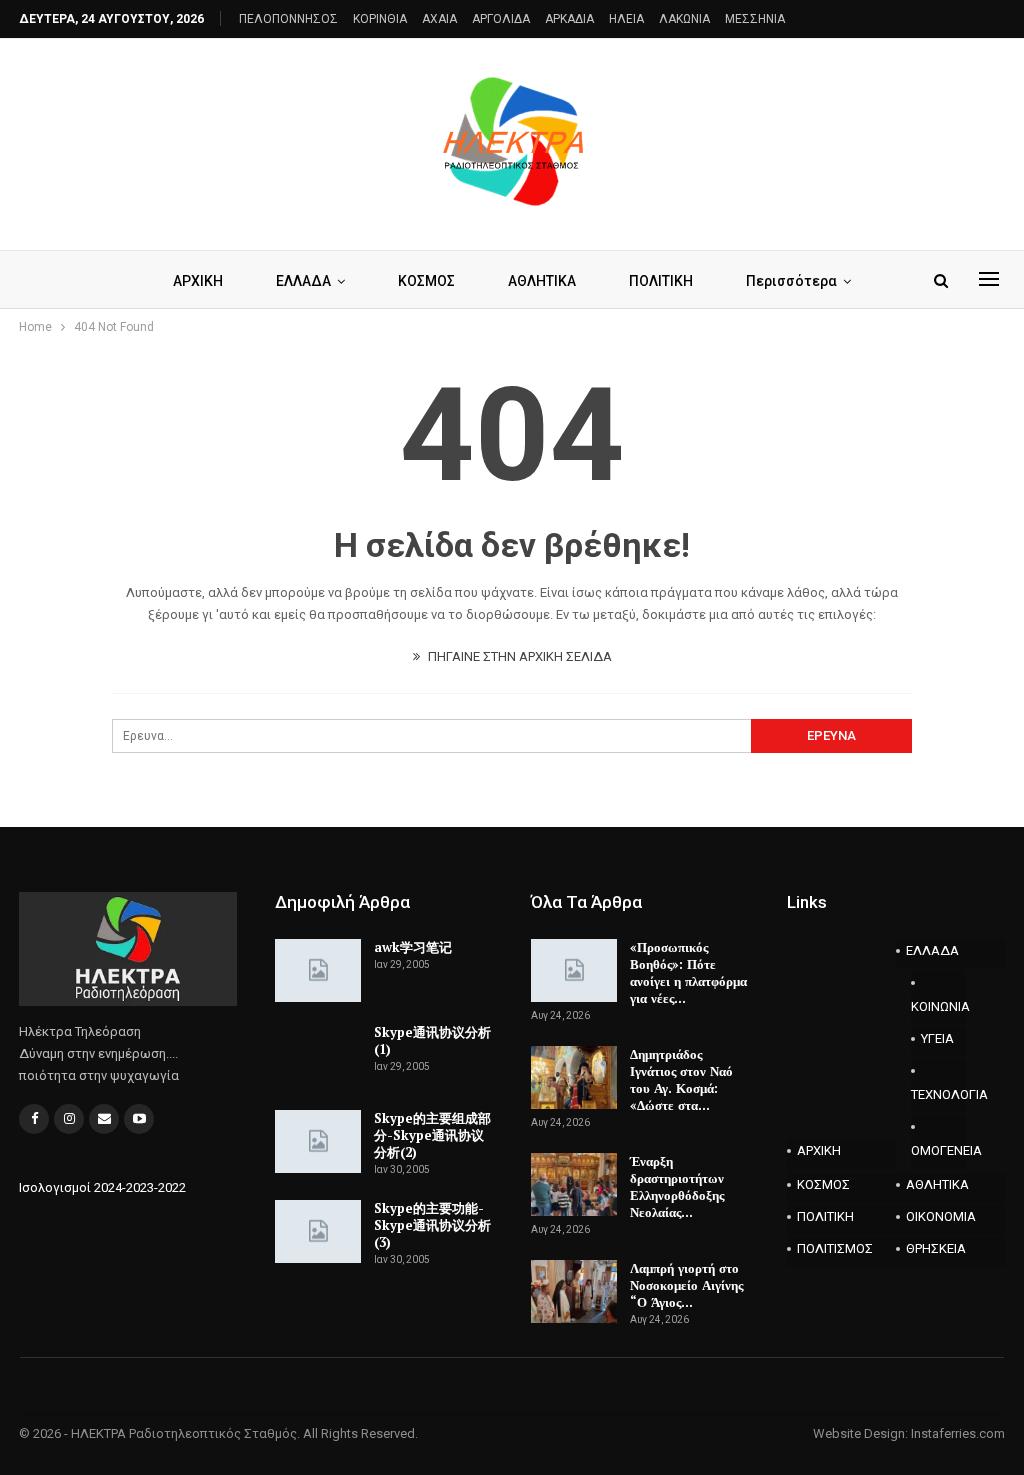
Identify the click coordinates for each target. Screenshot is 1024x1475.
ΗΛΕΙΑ (626, 19)
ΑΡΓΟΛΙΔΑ (501, 19)
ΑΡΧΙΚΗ (198, 281)
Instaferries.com (958, 1433)
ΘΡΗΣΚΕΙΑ (936, 1248)
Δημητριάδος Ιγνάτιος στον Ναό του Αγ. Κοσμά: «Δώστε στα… (681, 1079)
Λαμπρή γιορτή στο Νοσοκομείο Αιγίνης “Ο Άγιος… (686, 1285)
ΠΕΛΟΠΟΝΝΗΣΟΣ (288, 19)
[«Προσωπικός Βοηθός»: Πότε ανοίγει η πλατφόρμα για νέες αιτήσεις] (574, 971)
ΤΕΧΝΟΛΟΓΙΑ (938, 1094)
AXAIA (439, 19)
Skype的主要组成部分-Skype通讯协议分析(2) (432, 1135)
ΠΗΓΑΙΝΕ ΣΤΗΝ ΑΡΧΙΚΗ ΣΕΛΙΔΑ (518, 656)
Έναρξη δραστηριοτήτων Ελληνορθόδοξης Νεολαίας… (677, 1186)
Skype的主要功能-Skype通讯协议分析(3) (432, 1225)
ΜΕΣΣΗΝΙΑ (755, 19)
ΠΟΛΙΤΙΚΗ (661, 281)
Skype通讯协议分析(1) (432, 1040)
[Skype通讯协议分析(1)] (318, 1056)
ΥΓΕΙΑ (937, 1038)
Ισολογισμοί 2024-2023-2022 (102, 1187)
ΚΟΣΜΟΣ (426, 281)
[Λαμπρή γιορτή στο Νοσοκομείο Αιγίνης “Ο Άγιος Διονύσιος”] (574, 1292)
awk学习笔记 (413, 947)
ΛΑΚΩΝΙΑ (684, 19)
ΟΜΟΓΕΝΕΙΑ (938, 1150)
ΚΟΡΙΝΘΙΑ (380, 19)
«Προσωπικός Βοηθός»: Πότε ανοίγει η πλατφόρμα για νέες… (688, 972)
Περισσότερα (791, 281)
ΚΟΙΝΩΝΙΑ (938, 1006)
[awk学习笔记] (318, 971)
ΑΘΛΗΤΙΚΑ (542, 281)
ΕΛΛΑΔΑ (303, 281)
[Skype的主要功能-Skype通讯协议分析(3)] (318, 1232)
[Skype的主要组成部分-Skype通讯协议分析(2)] (318, 1142)
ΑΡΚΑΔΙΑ (569, 19)
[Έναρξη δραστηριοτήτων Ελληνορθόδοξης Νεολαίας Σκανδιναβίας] (574, 1185)
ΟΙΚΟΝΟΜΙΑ (941, 1216)
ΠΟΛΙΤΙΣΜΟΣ (835, 1248)
